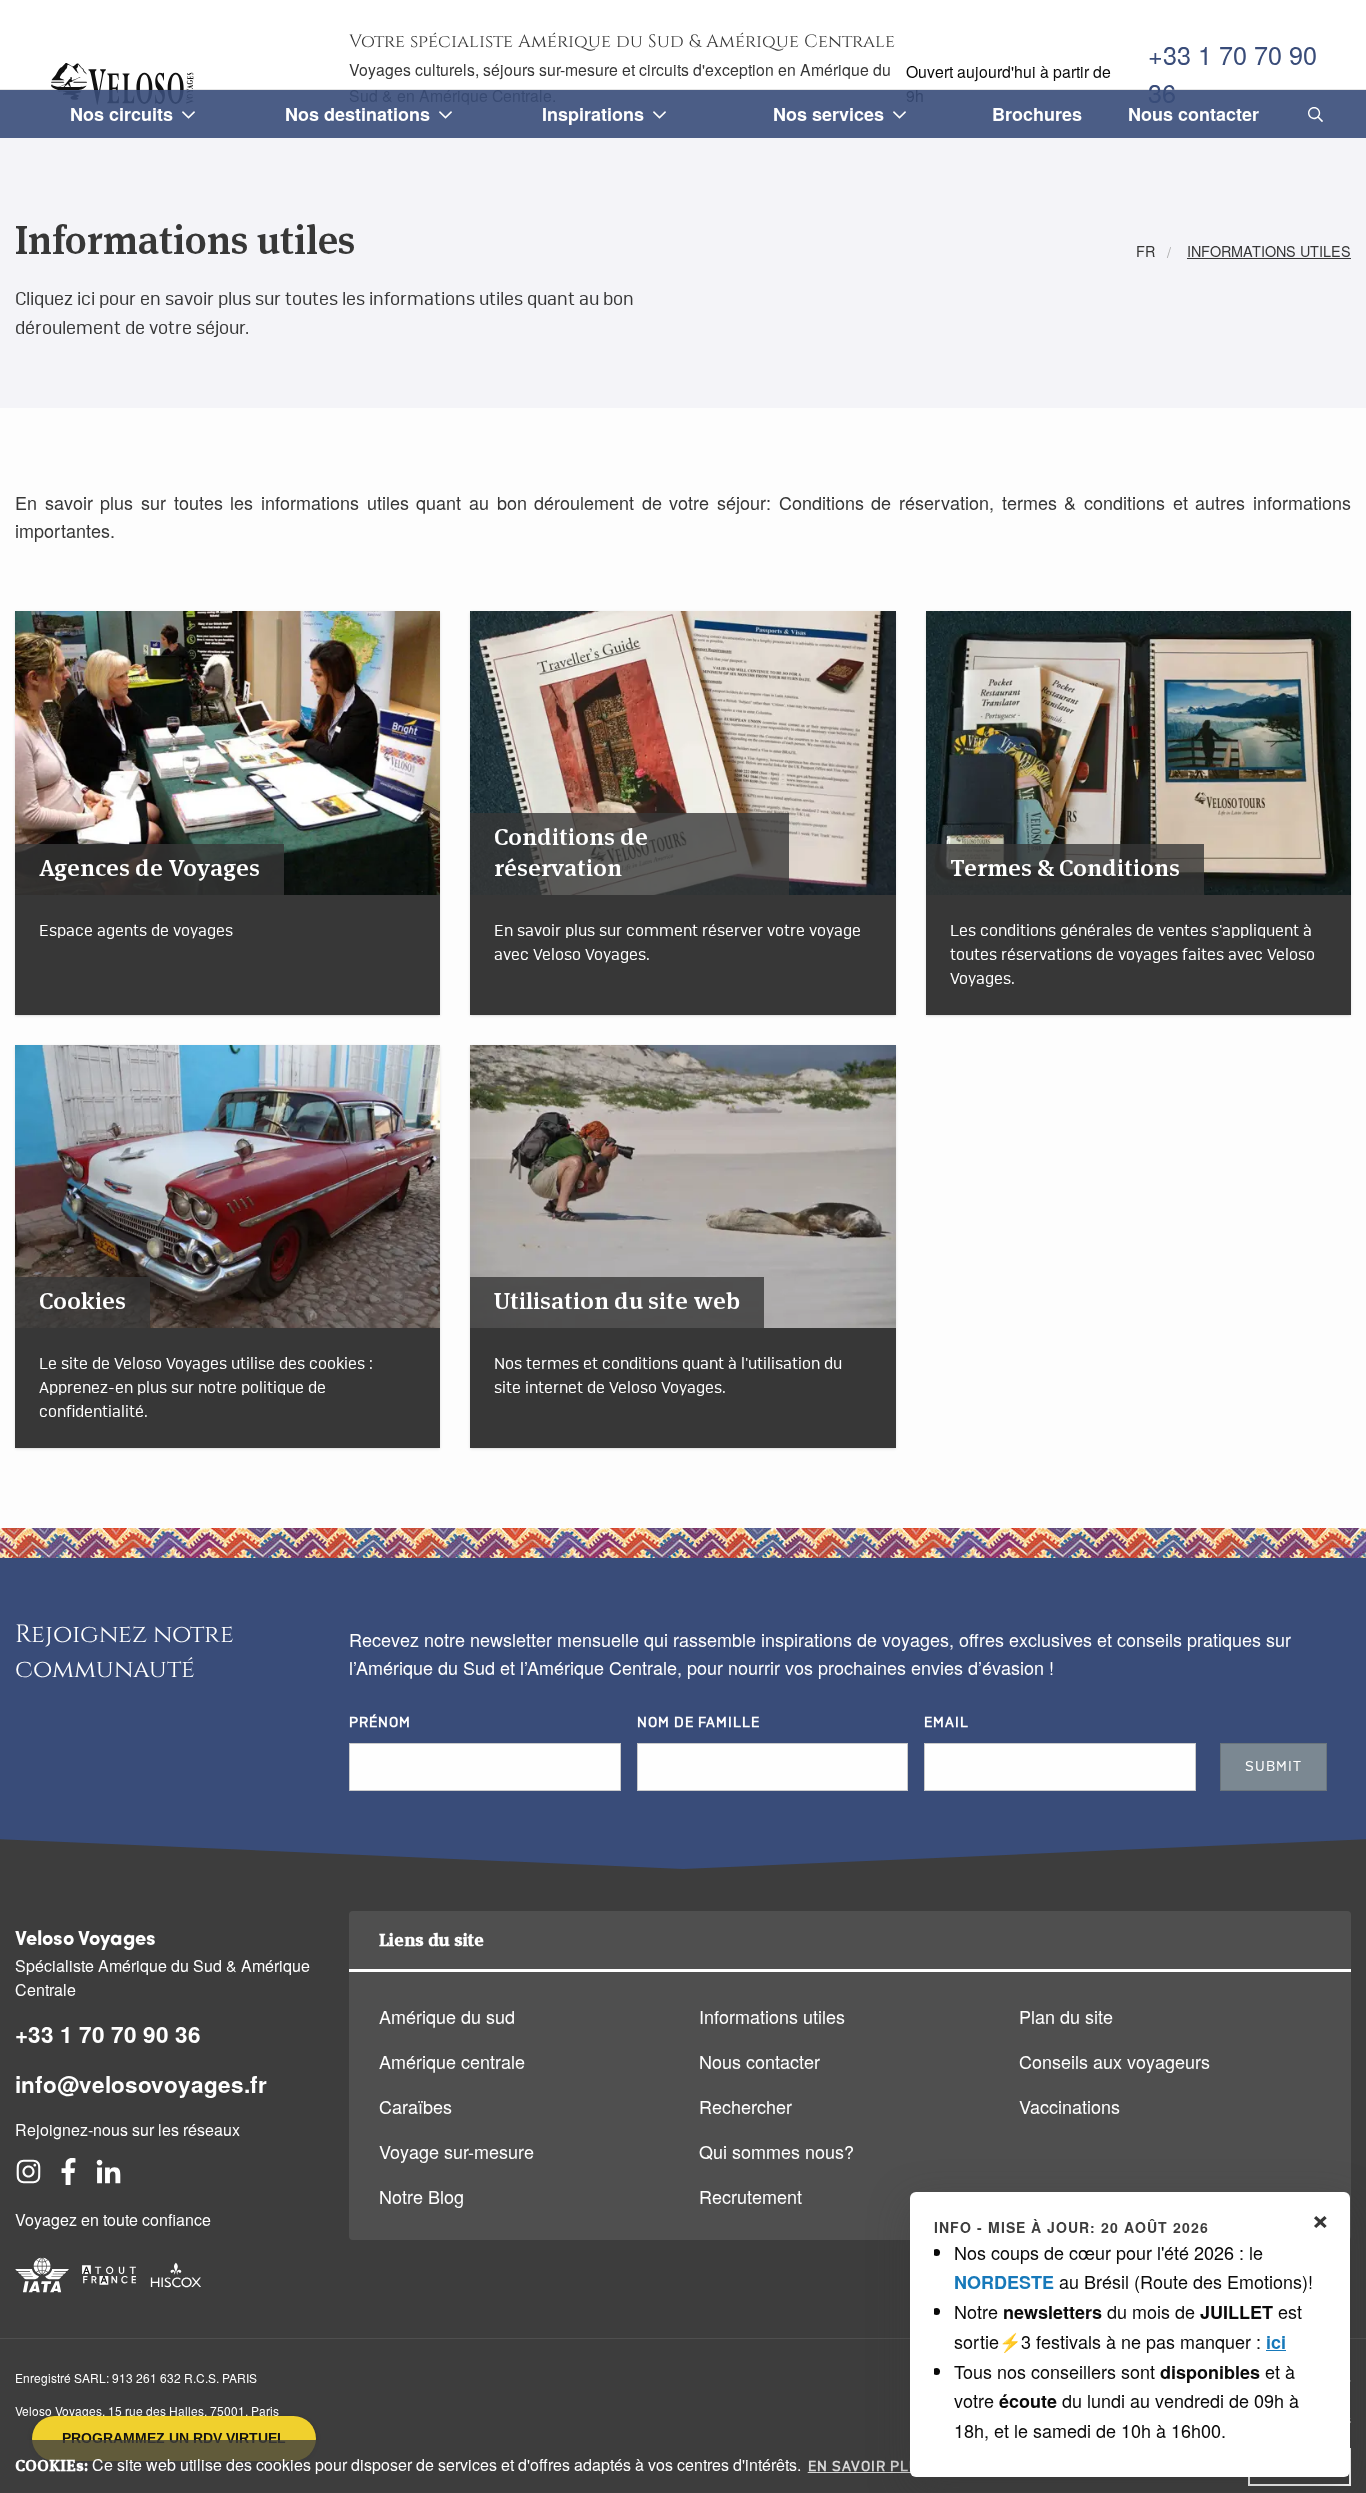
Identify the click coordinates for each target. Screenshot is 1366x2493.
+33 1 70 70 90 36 (1232, 73)
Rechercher (745, 2106)
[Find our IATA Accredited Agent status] (42, 2294)
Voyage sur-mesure (456, 2151)
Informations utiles (772, 2016)
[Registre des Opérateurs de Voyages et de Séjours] (109, 2294)
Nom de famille (698, 1723)
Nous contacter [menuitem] (1193, 114)
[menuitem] (1311, 114)
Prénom (380, 1723)
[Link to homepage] (126, 84)
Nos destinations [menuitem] (357, 114)
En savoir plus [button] (869, 2467)
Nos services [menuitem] (828, 114)
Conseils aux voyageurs (1114, 2061)
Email (946, 1723)
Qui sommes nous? (776, 2151)
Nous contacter (759, 2061)
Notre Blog (421, 2196)
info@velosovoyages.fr (141, 2084)
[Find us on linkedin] (108, 2177)
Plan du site (1066, 2016)
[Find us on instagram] (28, 2177)
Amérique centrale (452, 2061)
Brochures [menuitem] (1037, 114)
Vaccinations (1069, 2106)
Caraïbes (415, 2106)
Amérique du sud (447, 2016)
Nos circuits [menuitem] (121, 114)
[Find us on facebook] (68, 2177)
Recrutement (750, 2196)
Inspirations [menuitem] (593, 114)
